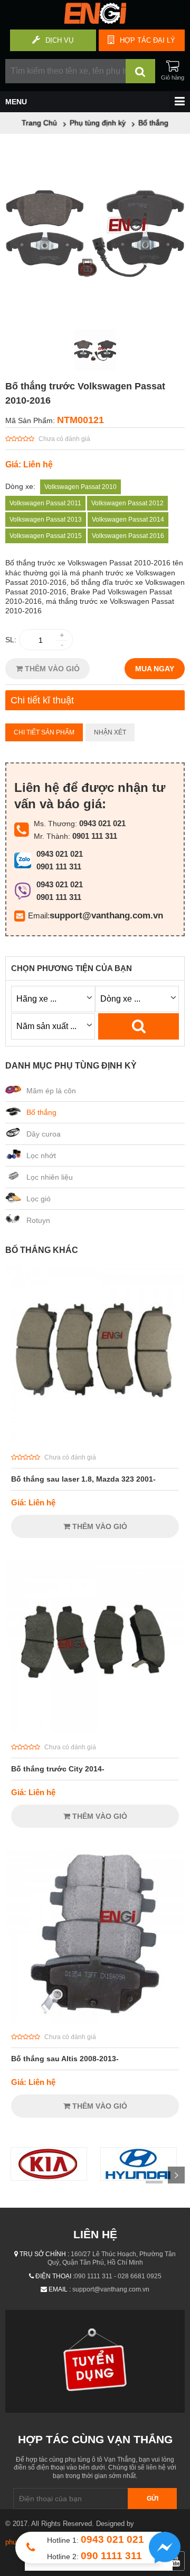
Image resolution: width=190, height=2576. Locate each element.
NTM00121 (80, 420)
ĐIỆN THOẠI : (55, 2276)
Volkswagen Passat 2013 (46, 520)
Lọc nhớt (41, 1155)
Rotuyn (38, 1220)
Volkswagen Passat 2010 (80, 487)
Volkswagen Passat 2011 (45, 503)
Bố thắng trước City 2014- (58, 1769)
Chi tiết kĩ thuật (42, 700)
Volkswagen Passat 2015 (46, 536)
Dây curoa (44, 1134)
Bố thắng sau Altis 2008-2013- (65, 2059)
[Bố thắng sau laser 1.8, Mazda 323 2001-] (95, 1441)
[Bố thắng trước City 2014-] (95, 1730)
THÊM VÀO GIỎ (51, 669)
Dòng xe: (20, 486)
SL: (11, 640)
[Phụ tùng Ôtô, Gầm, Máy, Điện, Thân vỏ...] (95, 21)
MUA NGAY (155, 669)
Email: (39, 915)
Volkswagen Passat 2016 (128, 536)
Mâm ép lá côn (51, 1091)
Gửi (153, 2499)
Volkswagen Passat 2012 (127, 503)
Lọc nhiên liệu (50, 1177)
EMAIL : (60, 2289)
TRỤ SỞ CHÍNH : (44, 2254)
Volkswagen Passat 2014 (128, 520)
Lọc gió (39, 1199)
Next (176, 2175)
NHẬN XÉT (110, 732)
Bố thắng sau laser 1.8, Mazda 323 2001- (83, 1479)
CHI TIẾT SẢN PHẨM (44, 732)
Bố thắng (41, 1112)
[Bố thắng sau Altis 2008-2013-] (95, 2020)
